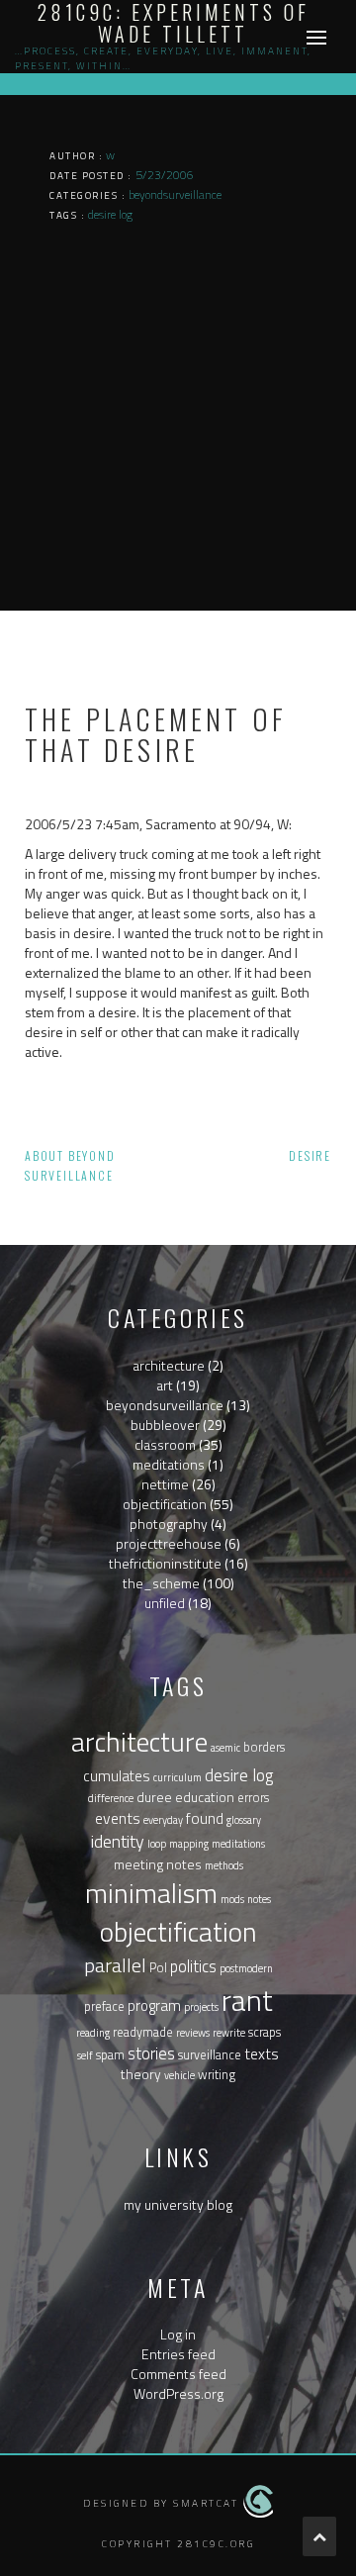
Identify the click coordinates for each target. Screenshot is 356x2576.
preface (104, 2006)
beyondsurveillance (165, 1405)
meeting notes (158, 1864)
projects (201, 2007)
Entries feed (178, 2354)
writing (217, 2075)
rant (247, 2000)
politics (193, 1966)
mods (232, 1899)
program (154, 2005)
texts (262, 2053)
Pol (158, 1968)
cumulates (117, 1776)
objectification (165, 1504)
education (205, 1797)
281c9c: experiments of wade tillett (174, 23)
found (205, 1818)
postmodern (246, 1968)
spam (110, 2055)
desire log (239, 1775)
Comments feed (178, 2374)
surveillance (210, 2055)
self (85, 2055)
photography (169, 1524)
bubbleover (165, 1425)
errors (253, 1798)
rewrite (229, 2033)
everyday (163, 1820)
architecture (169, 1365)
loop (157, 1844)
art (165, 1385)
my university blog (178, 2204)
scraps (265, 2032)
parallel (115, 1965)
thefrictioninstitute (165, 1563)
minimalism (151, 1893)
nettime (165, 1484)
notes (259, 1899)
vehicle (179, 2075)
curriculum (178, 1777)
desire (310, 1155)
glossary (244, 1820)
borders (264, 1747)
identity (118, 1841)
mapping (189, 1844)
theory (141, 2074)
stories (151, 2053)
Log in (178, 2334)
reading (93, 2033)
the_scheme (161, 1583)
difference (111, 1798)
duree (154, 1797)
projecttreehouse (169, 1543)
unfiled (165, 1603)
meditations (169, 1464)
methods (224, 1865)
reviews (193, 2033)
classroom (165, 1444)
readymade (143, 2032)
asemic (225, 1748)
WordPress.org (178, 2393)
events (118, 1818)
